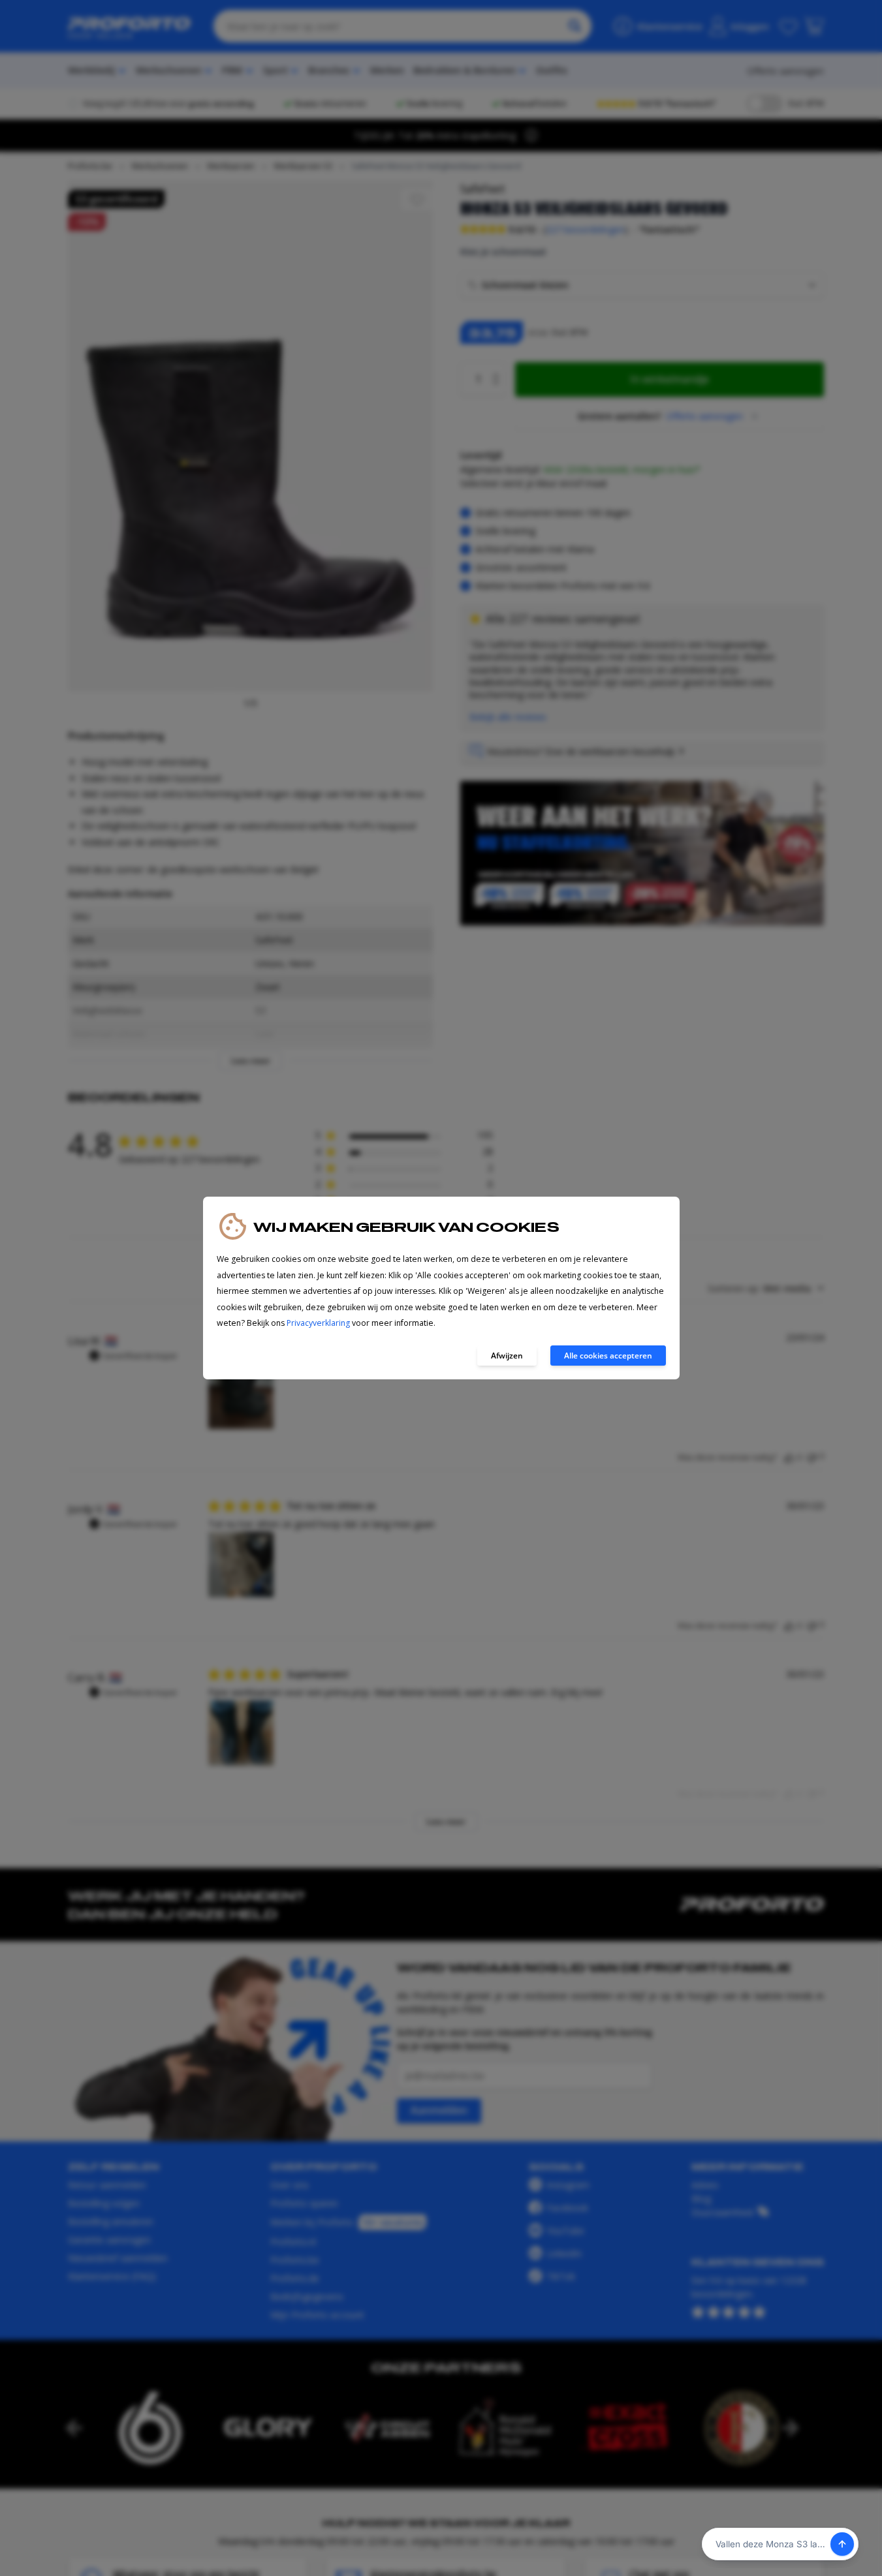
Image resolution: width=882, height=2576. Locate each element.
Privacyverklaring (318, 1323)
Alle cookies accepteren (608, 1356)
